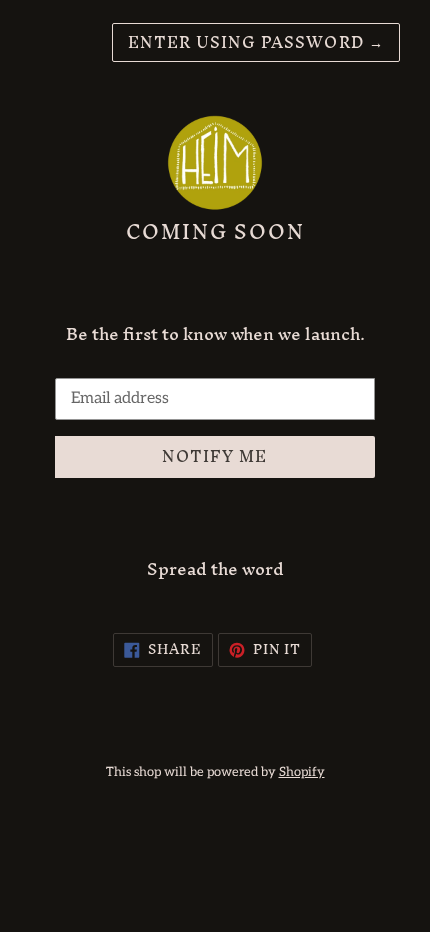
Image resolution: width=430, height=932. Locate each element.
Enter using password (256, 42)
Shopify (302, 772)
